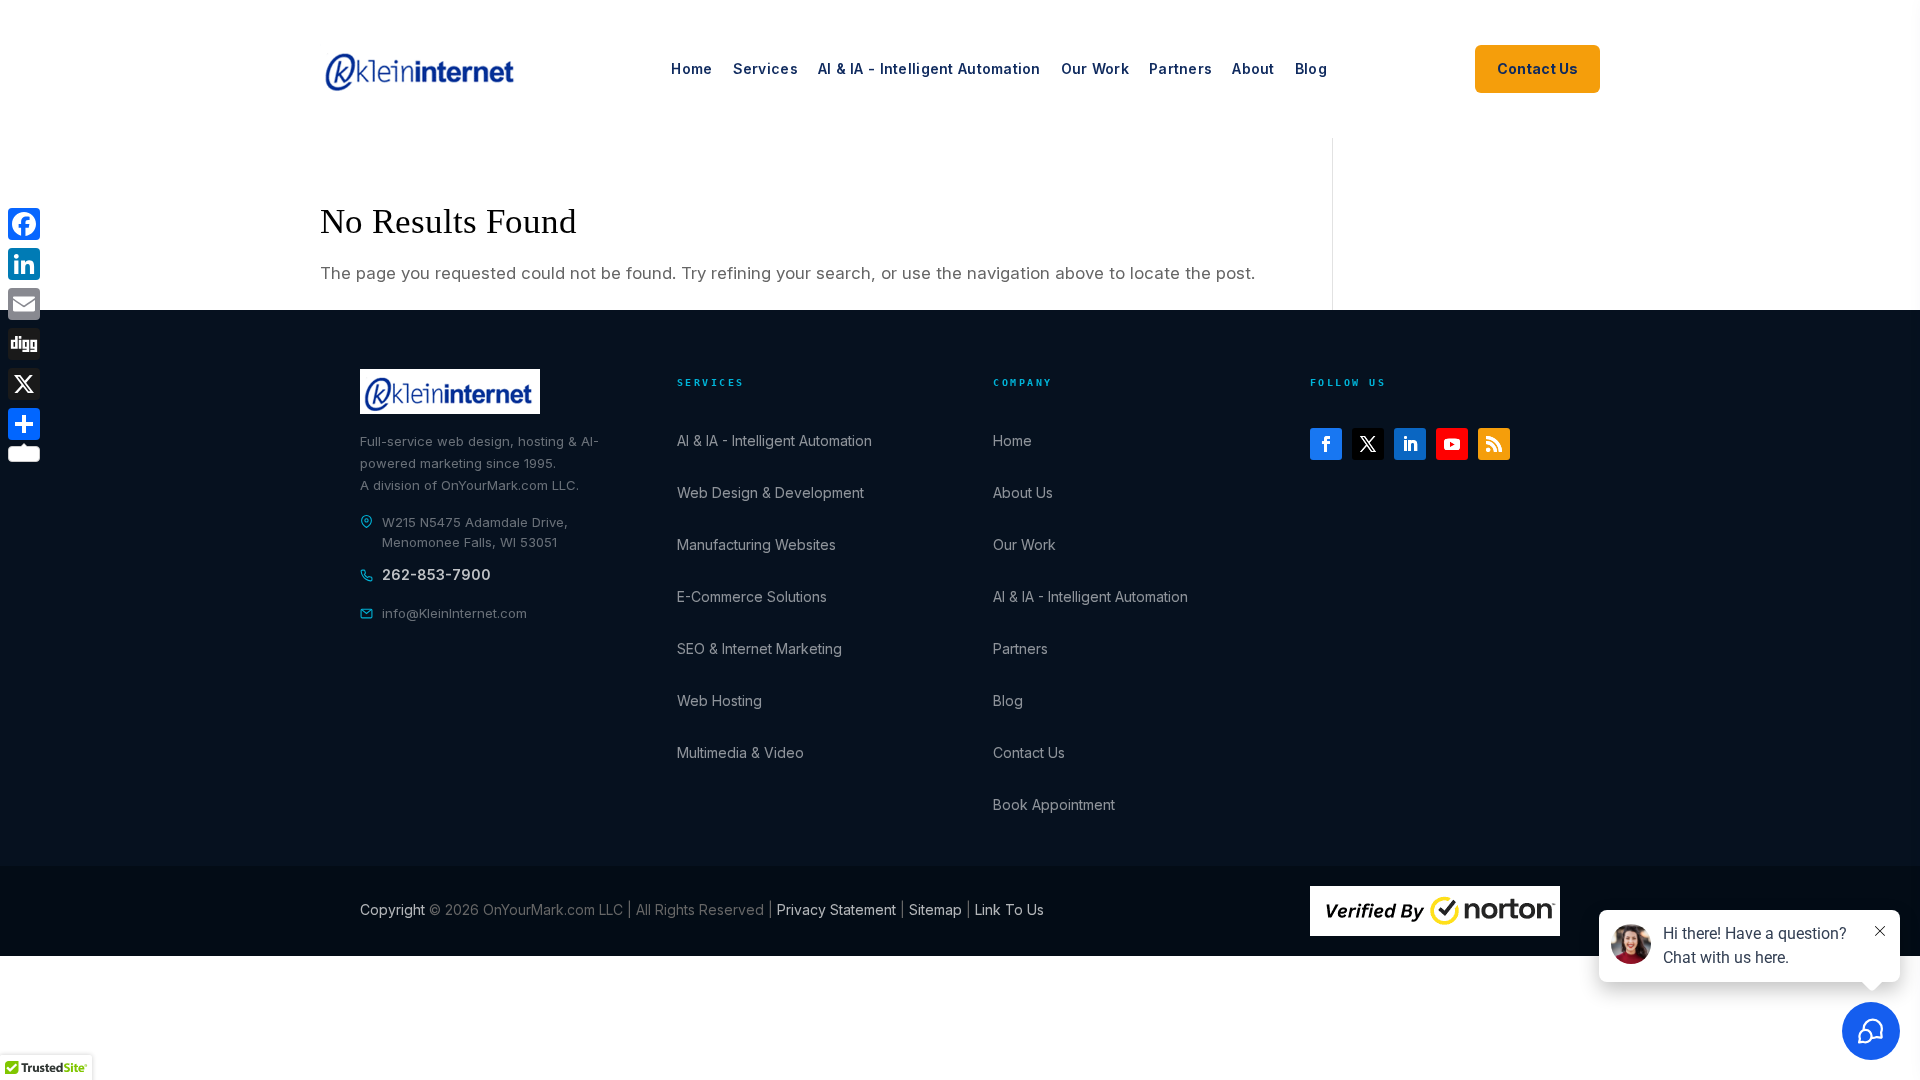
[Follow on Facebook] (1326, 444)
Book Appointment (1054, 804)
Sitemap (937, 909)
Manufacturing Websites (756, 544)
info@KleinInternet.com (454, 613)
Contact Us (1537, 68)
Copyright (394, 909)
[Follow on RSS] (1494, 444)
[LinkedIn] (24, 264)
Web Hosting (719, 700)
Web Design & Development (770, 492)
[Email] (24, 304)
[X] (24, 384)
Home (691, 68)
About (1253, 68)
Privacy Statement (836, 909)
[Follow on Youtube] (1452, 444)
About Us (1023, 492)
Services (765, 68)
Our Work (1095, 68)
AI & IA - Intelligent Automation (929, 68)
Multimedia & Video (740, 752)
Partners (1180, 68)
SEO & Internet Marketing (759, 648)
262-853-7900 (436, 574)
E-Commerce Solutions (752, 596)
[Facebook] (24, 224)
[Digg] (24, 344)
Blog (1311, 68)
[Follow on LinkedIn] (1410, 444)
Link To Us (1009, 909)
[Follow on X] (1368, 444)
